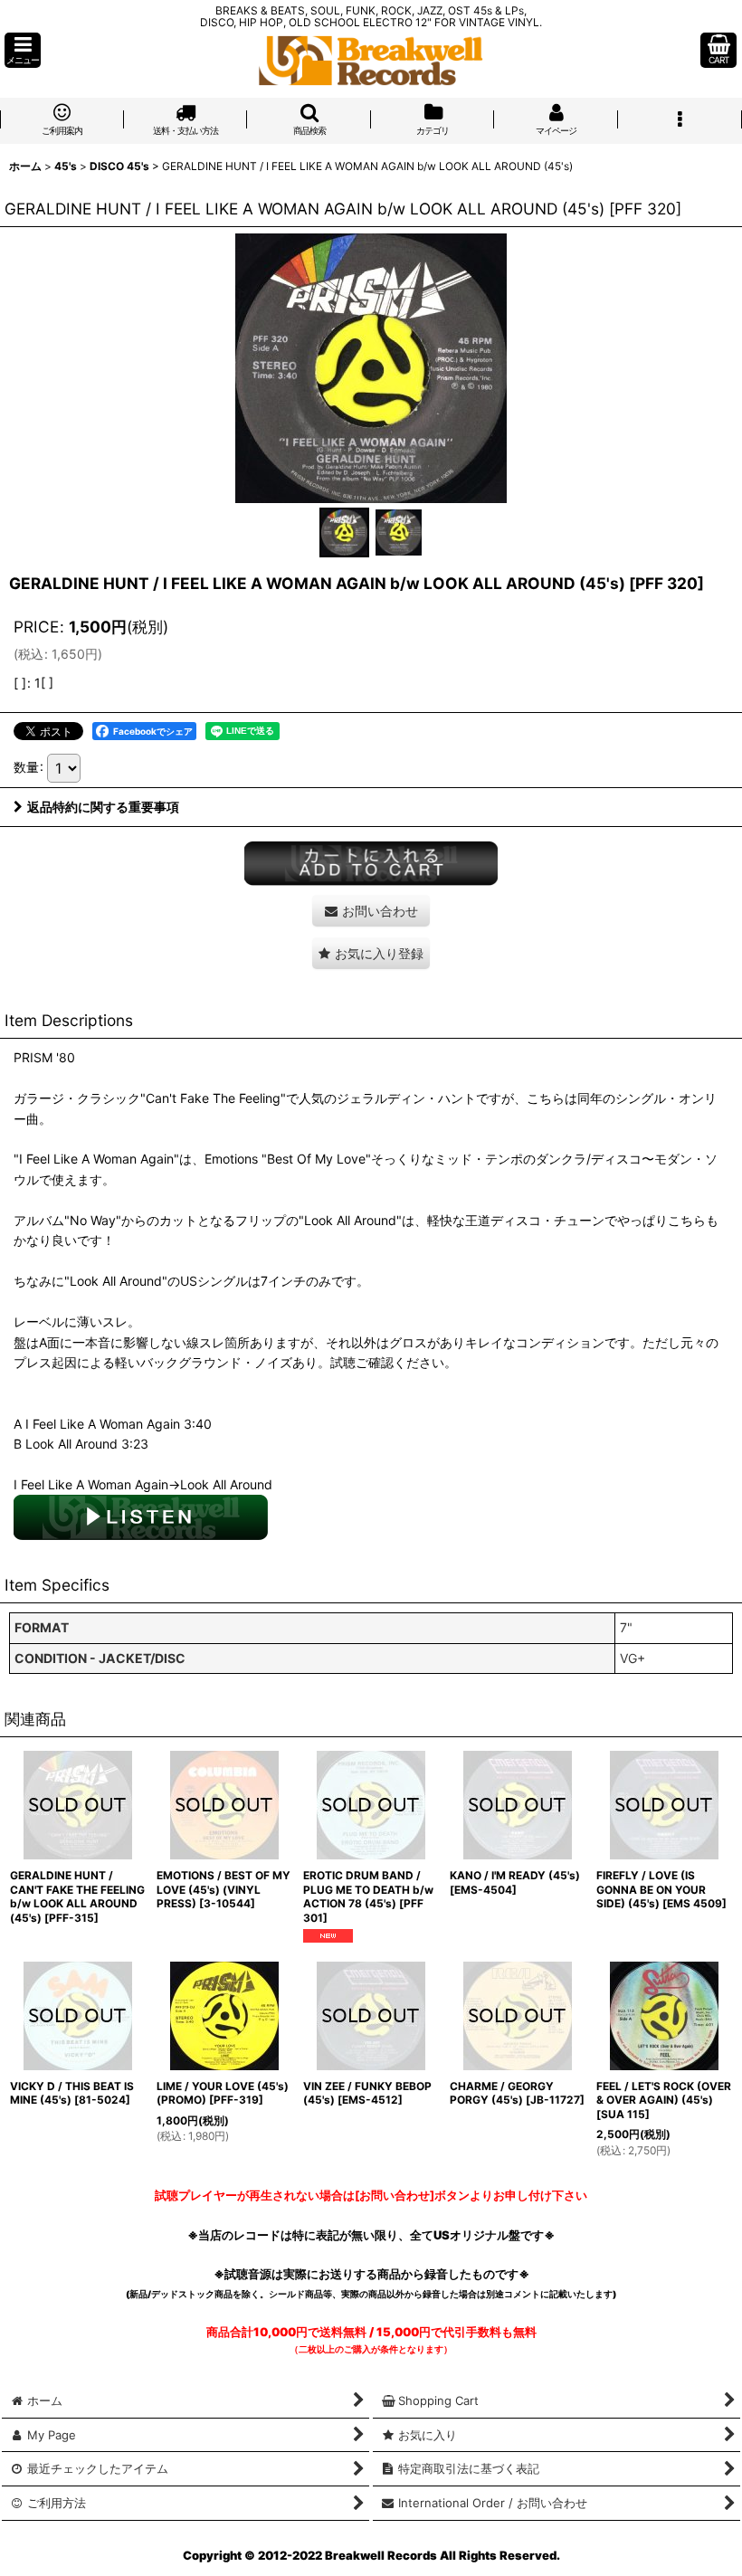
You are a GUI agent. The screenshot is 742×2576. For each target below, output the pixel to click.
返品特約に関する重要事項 (103, 807)
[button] (23, 50)
